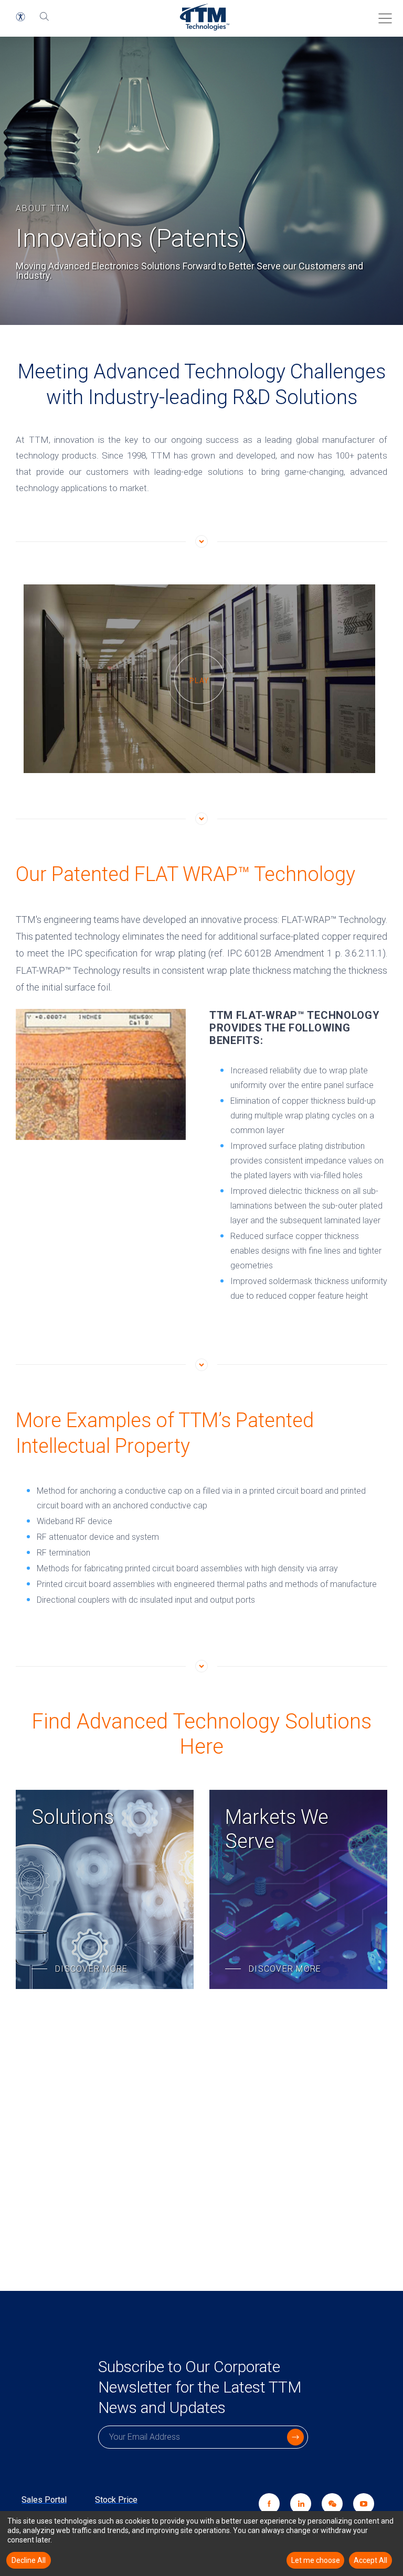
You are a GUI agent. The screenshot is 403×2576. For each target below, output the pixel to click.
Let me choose (316, 2560)
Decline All (29, 2560)
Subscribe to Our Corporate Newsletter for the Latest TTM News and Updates (200, 2387)
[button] (20, 17)
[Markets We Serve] (298, 1889)
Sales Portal (44, 2500)
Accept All (370, 2560)
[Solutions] (105, 1889)
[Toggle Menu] (382, 15)
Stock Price (116, 2500)
